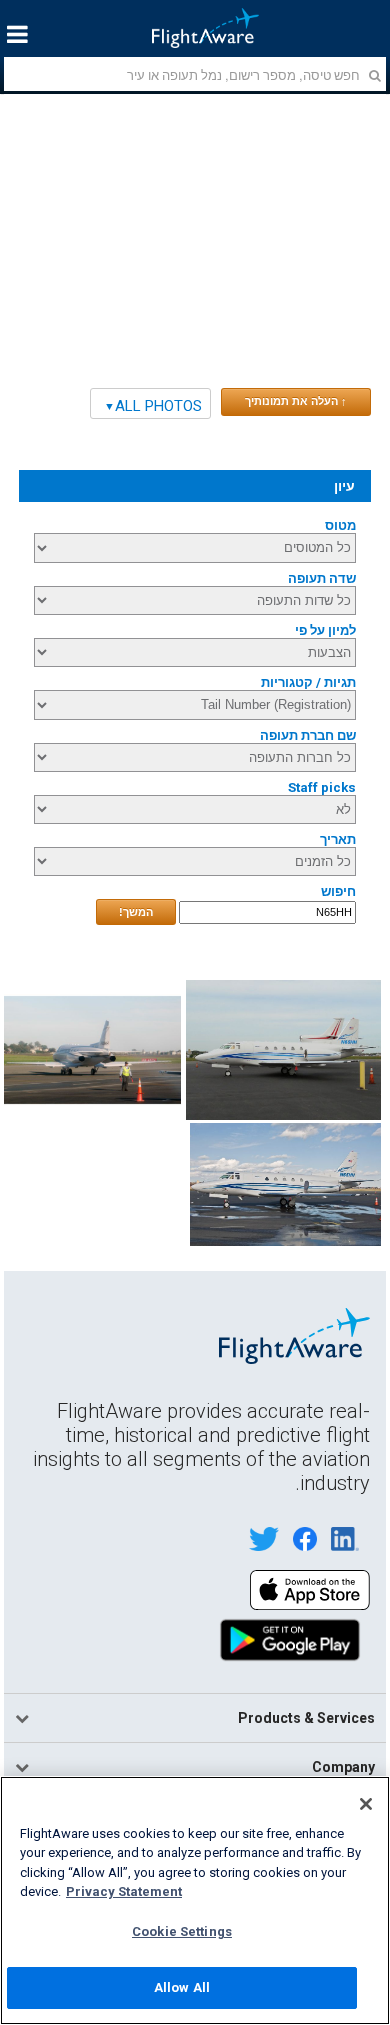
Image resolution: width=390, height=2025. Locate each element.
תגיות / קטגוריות (308, 682)
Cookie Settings (182, 1931)
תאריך (338, 839)
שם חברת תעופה (308, 735)
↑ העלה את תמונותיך (296, 401)
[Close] (366, 1804)
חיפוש (338, 891)
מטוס (340, 525)
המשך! (136, 912)
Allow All (182, 1987)
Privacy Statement (124, 1891)
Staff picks (322, 787)
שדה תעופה (322, 578)
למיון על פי (325, 630)
